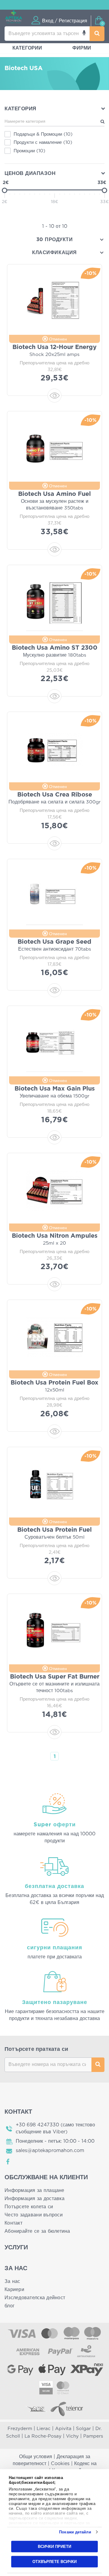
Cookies (60, 2464)
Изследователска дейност (35, 2298)
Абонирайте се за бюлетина (37, 2231)
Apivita (63, 2429)
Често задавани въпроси (34, 2215)
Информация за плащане (35, 2190)
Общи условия (36, 2457)
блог (10, 2306)
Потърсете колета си (29, 2207)
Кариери (14, 2290)
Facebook (8, 2162)
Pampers (93, 2436)
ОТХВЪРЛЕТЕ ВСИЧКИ (54, 2561)
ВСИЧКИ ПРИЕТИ (54, 2547)
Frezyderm (20, 2429)
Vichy (72, 2436)
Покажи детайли (75, 2532)
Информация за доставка (35, 2199)
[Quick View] (54, 396)
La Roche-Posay (43, 2436)
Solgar (83, 2429)
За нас (12, 2281)
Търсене (98, 2065)
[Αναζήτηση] (97, 34)
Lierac (44, 2429)
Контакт (13, 2223)
